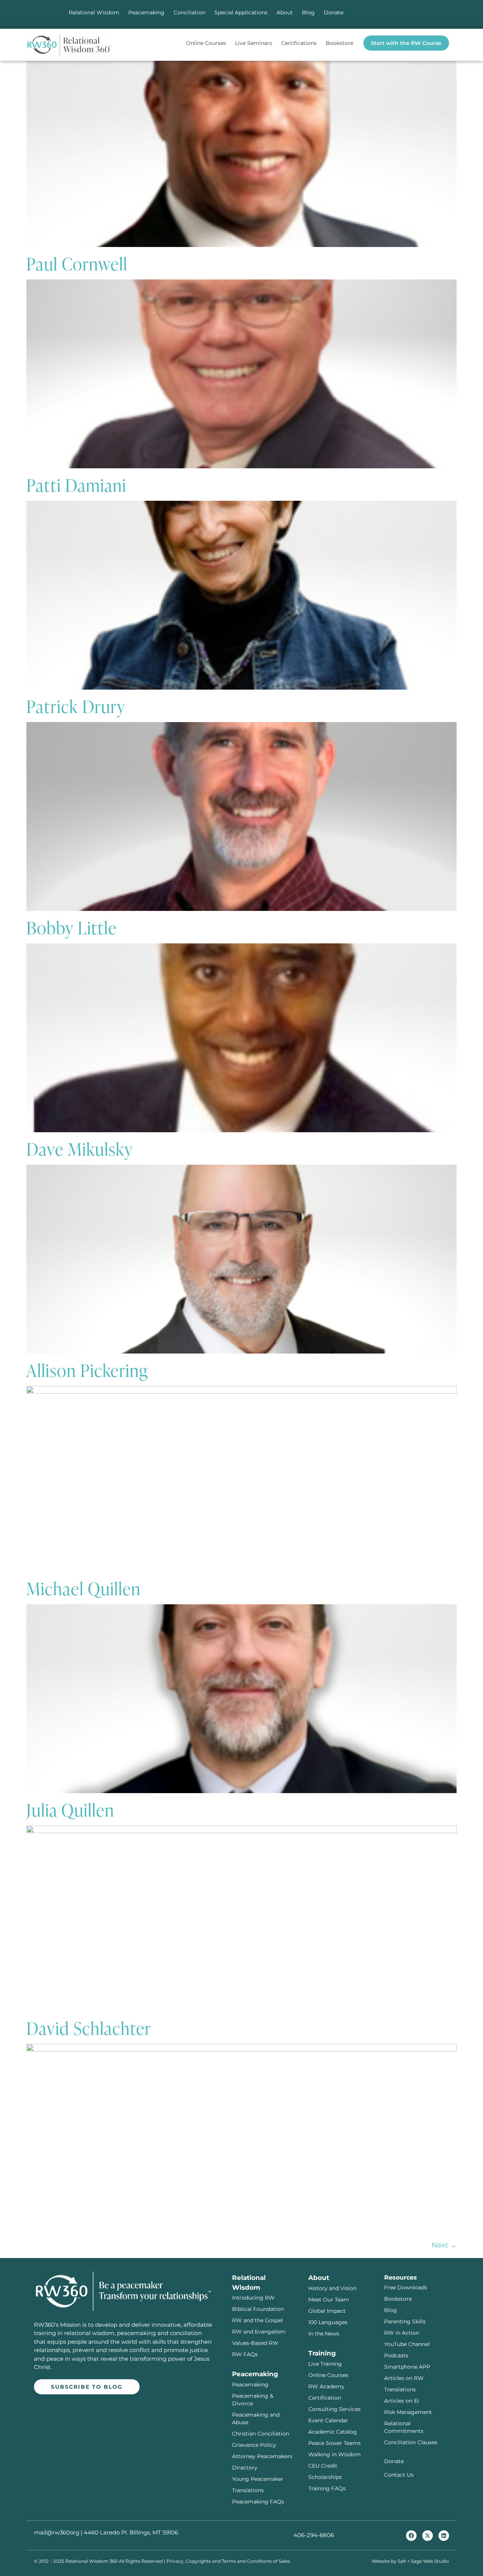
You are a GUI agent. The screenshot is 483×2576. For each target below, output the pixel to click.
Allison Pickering (87, 1370)
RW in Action (402, 2333)
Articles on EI (401, 2401)
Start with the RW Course (406, 43)
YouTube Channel (407, 2344)
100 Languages (328, 2322)
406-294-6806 (314, 2535)
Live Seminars (254, 43)
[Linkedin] (444, 2536)
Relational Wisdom (94, 12)
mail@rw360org (57, 2532)
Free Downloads (406, 2287)
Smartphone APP (407, 2367)
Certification (325, 2398)
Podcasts (396, 2355)
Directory (245, 2468)
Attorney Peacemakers (262, 2456)
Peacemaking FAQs (258, 2502)
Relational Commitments (404, 2427)
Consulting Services (335, 2409)
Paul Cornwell (77, 263)
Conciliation (189, 12)
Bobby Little (72, 927)
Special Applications (241, 12)
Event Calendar (328, 2420)
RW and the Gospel (258, 2320)
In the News (324, 2334)
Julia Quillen (70, 1809)
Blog (308, 12)
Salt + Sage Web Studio (423, 2561)
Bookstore (339, 43)
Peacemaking (146, 12)
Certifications (299, 43)
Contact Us (399, 2475)
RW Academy (326, 2386)
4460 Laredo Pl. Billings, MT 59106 (131, 2532)
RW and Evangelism (259, 2332)
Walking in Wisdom (335, 2454)
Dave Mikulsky (80, 1148)
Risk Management (408, 2412)
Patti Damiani (76, 485)
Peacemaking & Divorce (253, 2400)
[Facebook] (411, 2536)
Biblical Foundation (258, 2309)
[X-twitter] (428, 2536)
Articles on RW (404, 2378)
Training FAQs (327, 2488)
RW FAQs (245, 2354)
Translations (248, 2490)
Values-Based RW (255, 2343)
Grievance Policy (254, 2445)
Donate (334, 12)
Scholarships (325, 2477)
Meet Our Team (329, 2300)
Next (444, 2245)
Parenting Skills (405, 2321)
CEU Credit (323, 2466)
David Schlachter (89, 2028)
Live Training (325, 2364)
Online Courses (206, 43)
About (285, 12)
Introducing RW (253, 2298)
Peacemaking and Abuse (256, 2419)
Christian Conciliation (261, 2434)
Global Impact (327, 2311)
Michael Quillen (84, 1588)
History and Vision (332, 2288)
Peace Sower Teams (335, 2443)
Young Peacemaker (258, 2479)
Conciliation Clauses (411, 2442)
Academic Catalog (333, 2432)
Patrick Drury (76, 706)
